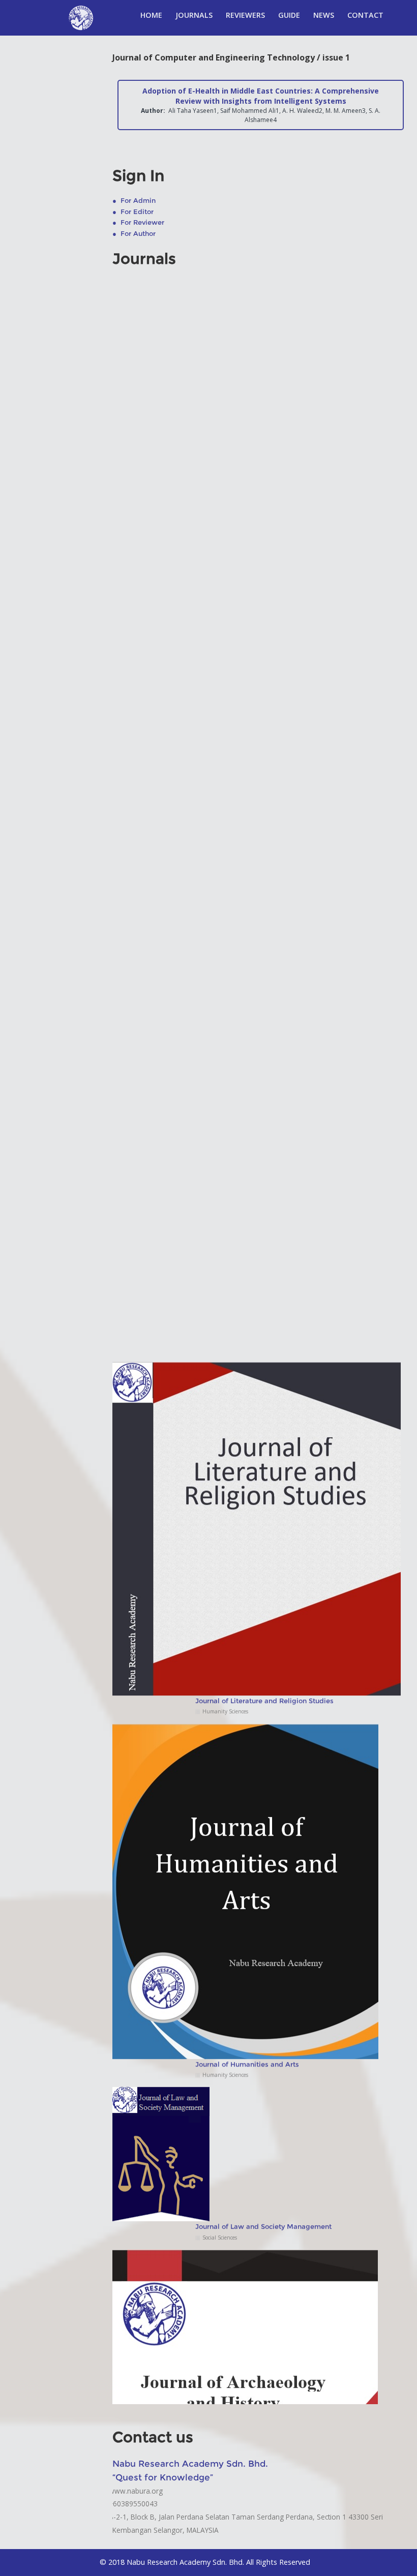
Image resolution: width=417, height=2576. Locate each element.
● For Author (134, 234)
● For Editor (133, 212)
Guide (289, 15)
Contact (365, 15)
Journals (194, 15)
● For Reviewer (138, 222)
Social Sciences (220, 2201)
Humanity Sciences (225, 1675)
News (324, 15)
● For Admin (134, 201)
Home (151, 15)
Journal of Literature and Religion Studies (264, 1664)
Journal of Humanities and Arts (247, 2027)
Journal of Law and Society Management (263, 2190)
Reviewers (245, 15)
